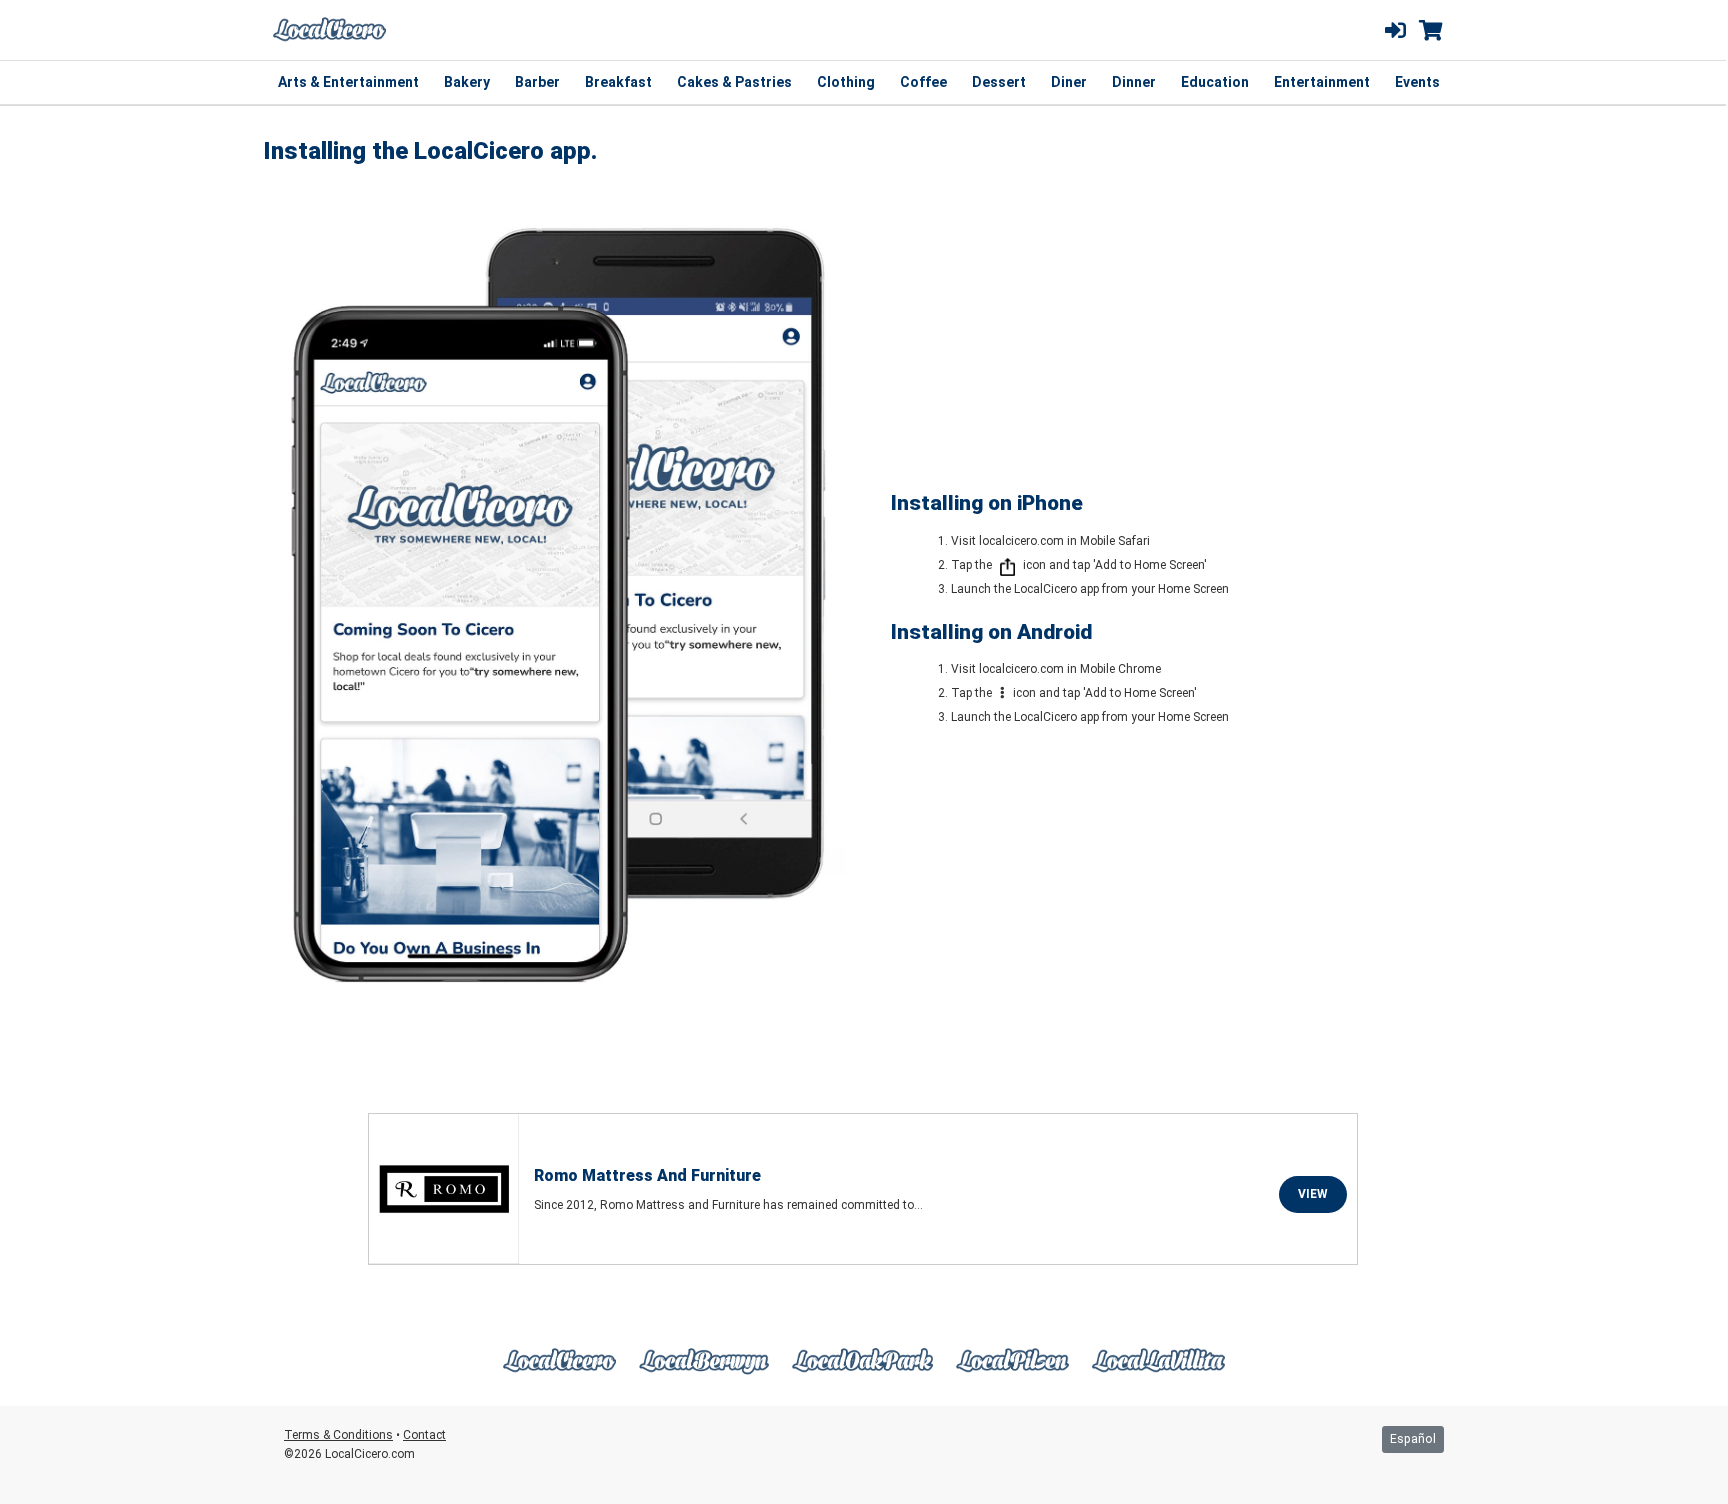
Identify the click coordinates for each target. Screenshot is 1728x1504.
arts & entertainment (348, 82)
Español (1413, 1439)
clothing (846, 82)
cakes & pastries (734, 82)
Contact (424, 1435)
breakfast (618, 82)
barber (537, 82)
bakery (467, 82)
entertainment (1322, 82)
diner (1069, 82)
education (1215, 82)
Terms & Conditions (338, 1435)
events (1417, 82)
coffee (923, 82)
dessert (999, 82)
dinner (1134, 82)
